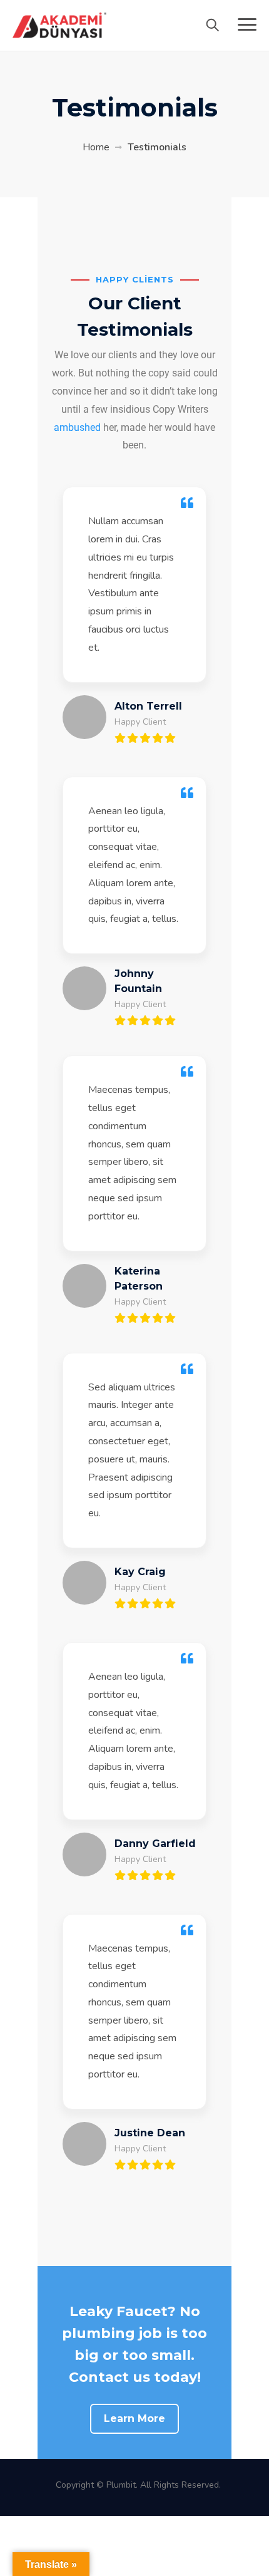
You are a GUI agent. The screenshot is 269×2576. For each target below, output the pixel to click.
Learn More (134, 2418)
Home (96, 147)
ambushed (77, 427)
